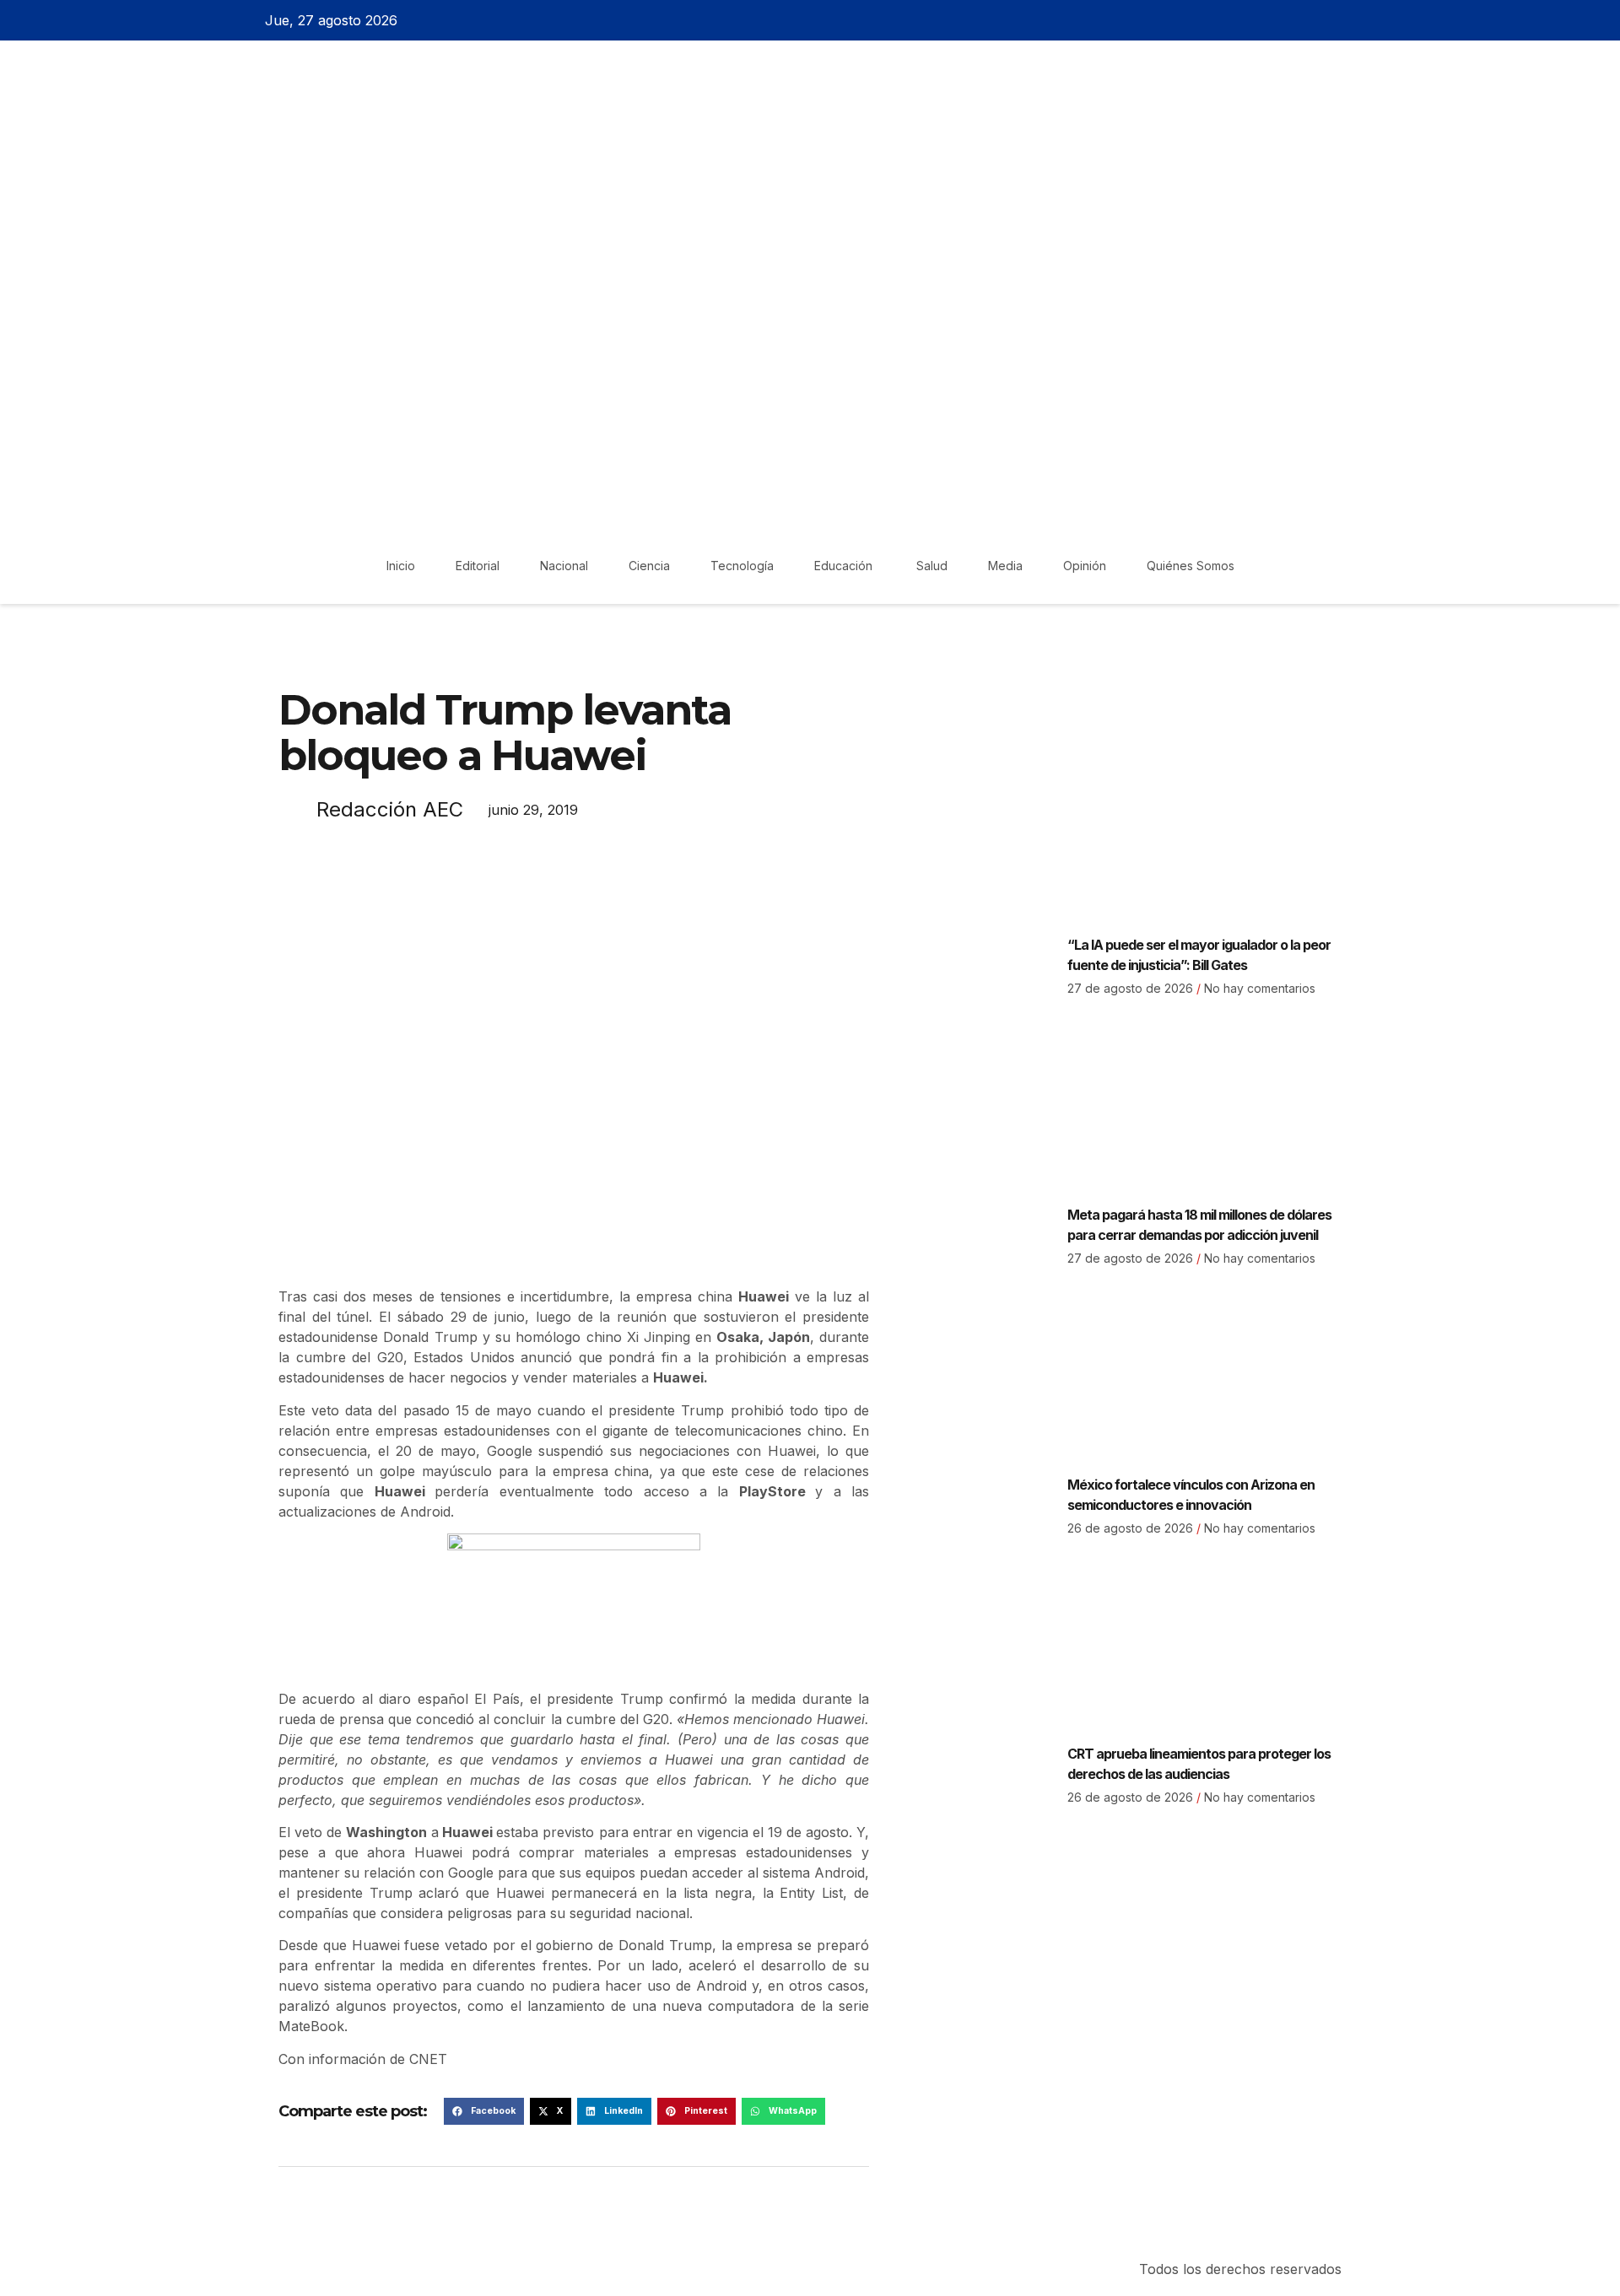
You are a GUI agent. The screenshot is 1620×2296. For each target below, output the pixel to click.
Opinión (1085, 566)
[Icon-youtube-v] (1361, 20)
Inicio (401, 566)
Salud (932, 566)
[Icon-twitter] (1302, 20)
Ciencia (649, 566)
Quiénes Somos (1191, 566)
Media (1005, 566)
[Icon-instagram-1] (1331, 20)
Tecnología (742, 566)
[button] (484, 2111)
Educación (845, 566)
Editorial (478, 566)
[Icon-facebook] (1272, 20)
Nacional (564, 566)
